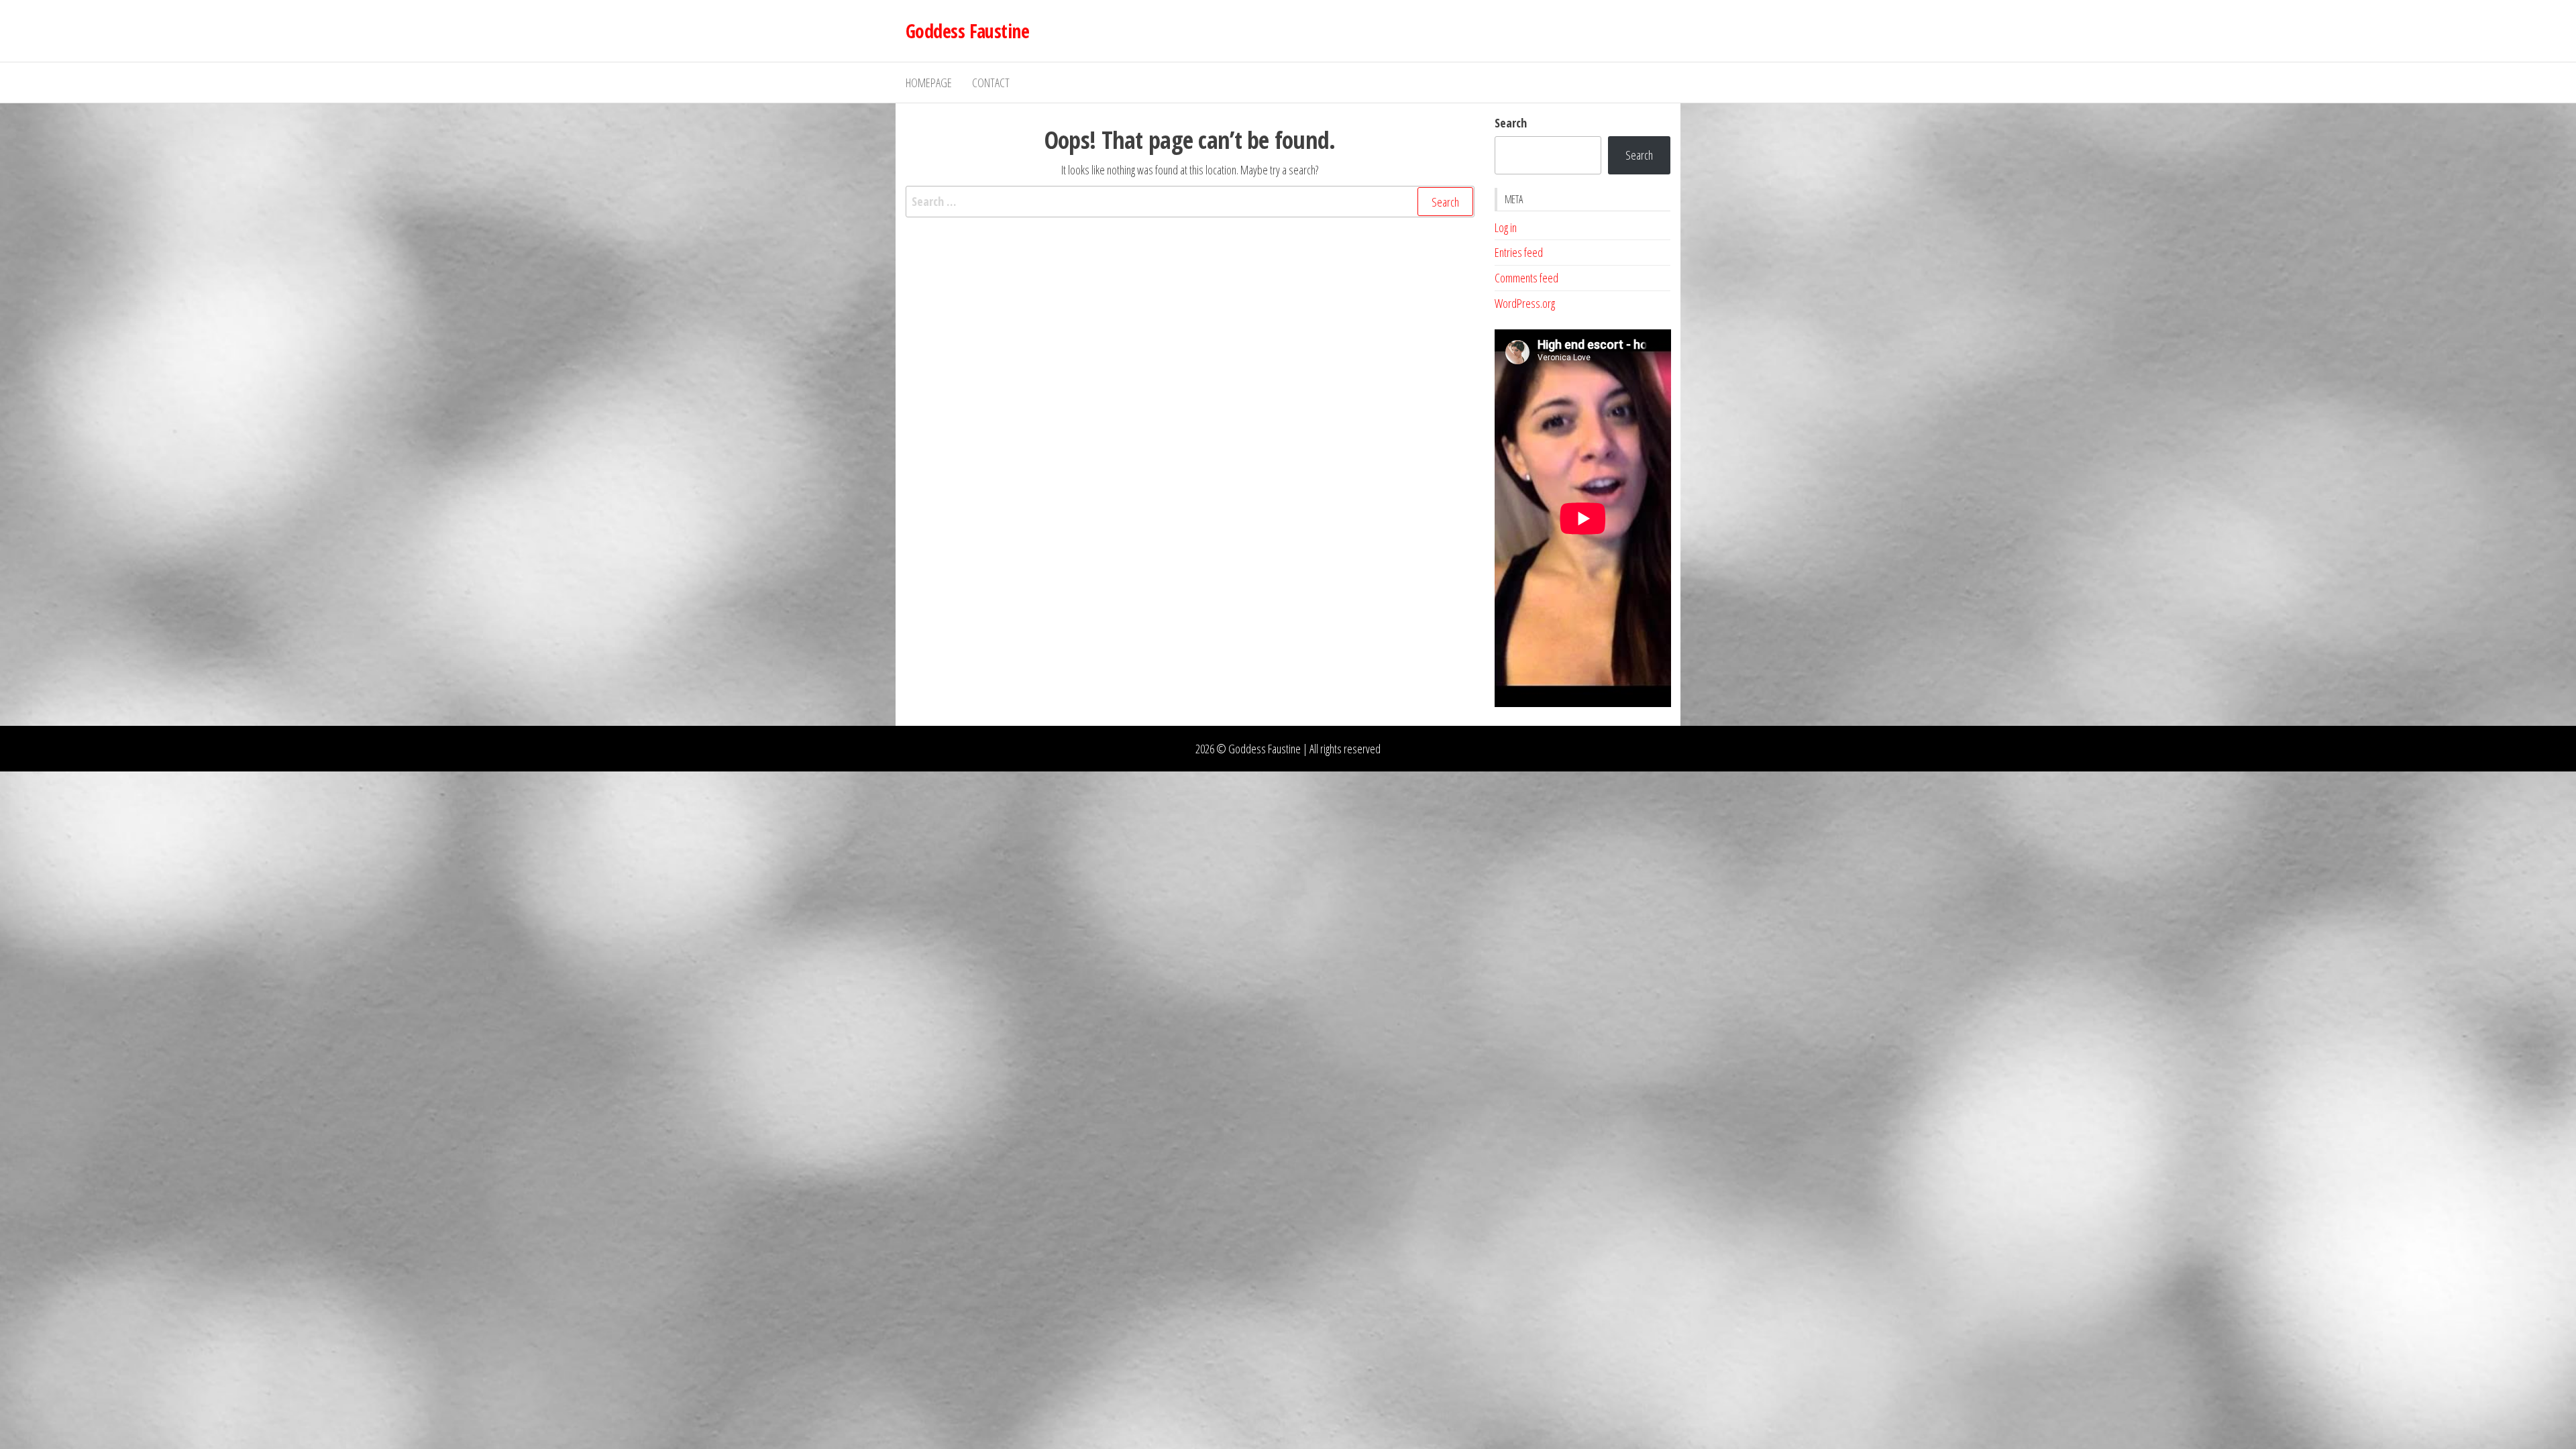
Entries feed (1519, 252)
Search (1511, 123)
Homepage (929, 83)
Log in (1506, 227)
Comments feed (1526, 278)
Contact (991, 83)
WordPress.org (1525, 303)
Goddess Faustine (967, 31)
